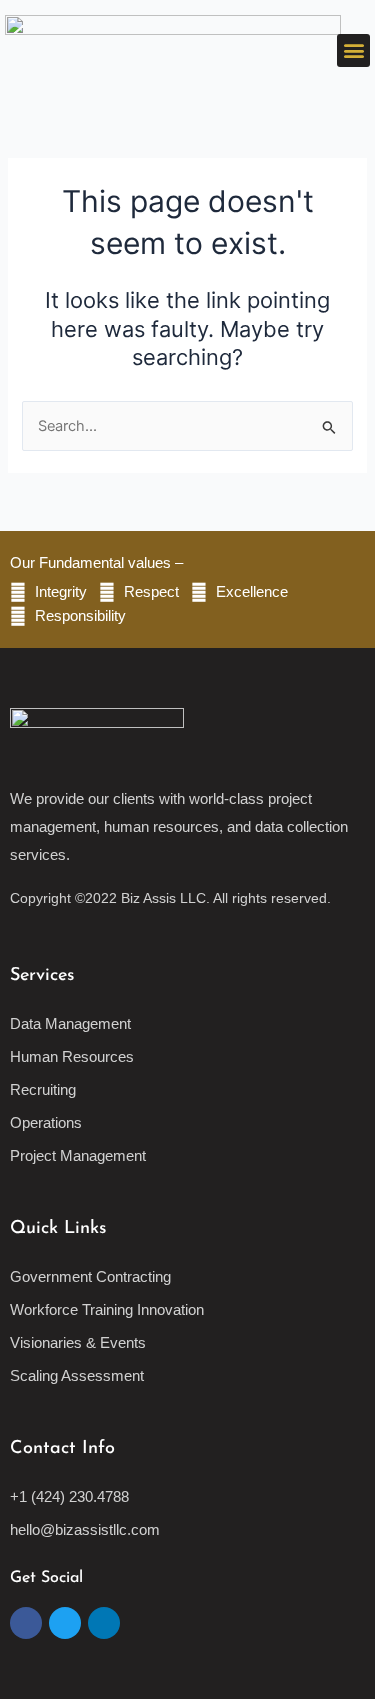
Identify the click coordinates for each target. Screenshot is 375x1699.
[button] (353, 50)
